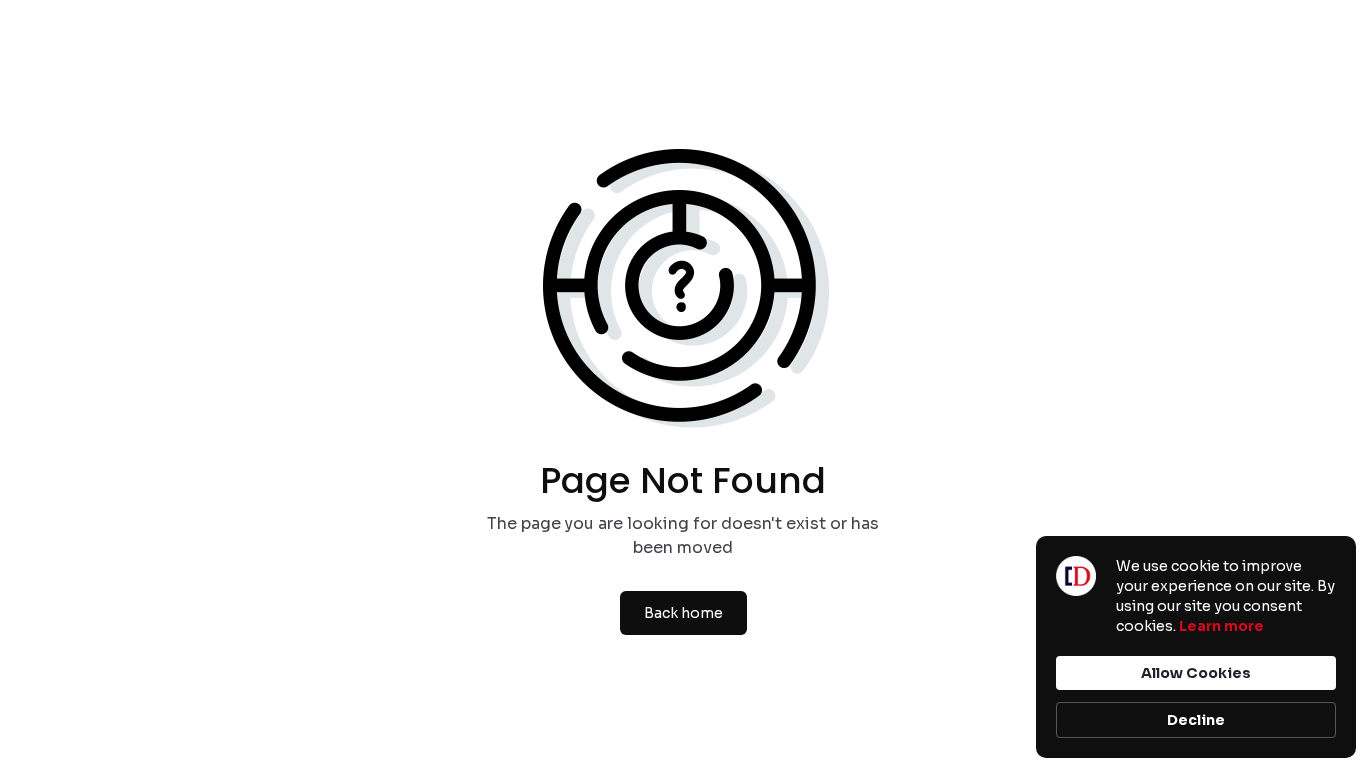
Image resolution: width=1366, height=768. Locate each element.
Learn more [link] (1221, 626)
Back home (683, 613)
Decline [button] (1196, 720)
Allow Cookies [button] (1196, 673)
